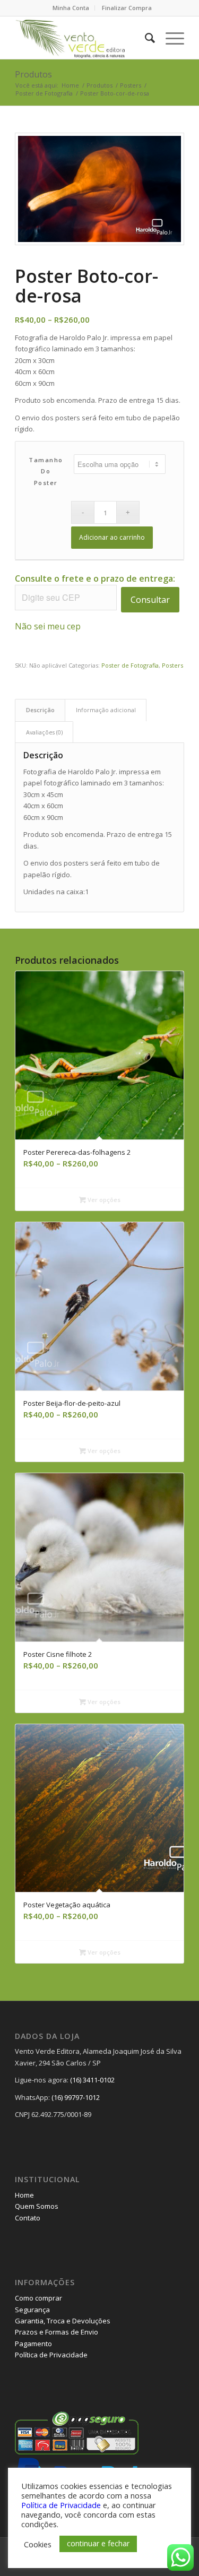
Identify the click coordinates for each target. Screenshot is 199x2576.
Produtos (33, 74)
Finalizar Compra (127, 8)
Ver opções (103, 1200)
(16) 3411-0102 (92, 2080)
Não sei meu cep (48, 626)
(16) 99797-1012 (76, 2097)
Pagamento (33, 2344)
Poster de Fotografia (130, 665)
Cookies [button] (38, 2544)
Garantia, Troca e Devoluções (63, 2321)
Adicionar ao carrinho (112, 537)
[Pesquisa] (145, 38)
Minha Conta (71, 8)
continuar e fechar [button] (98, 2543)
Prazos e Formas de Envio (57, 2332)
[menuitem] (71, 8)
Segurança (32, 2310)
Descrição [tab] (40, 710)
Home (24, 2195)
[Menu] (170, 38)
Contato (28, 2218)
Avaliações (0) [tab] (44, 732)
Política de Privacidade (51, 2355)
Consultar (150, 600)
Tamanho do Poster (46, 471)
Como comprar (38, 2298)
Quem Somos (37, 2206)
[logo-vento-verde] (83, 38)
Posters (172, 665)
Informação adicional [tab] (106, 710)
